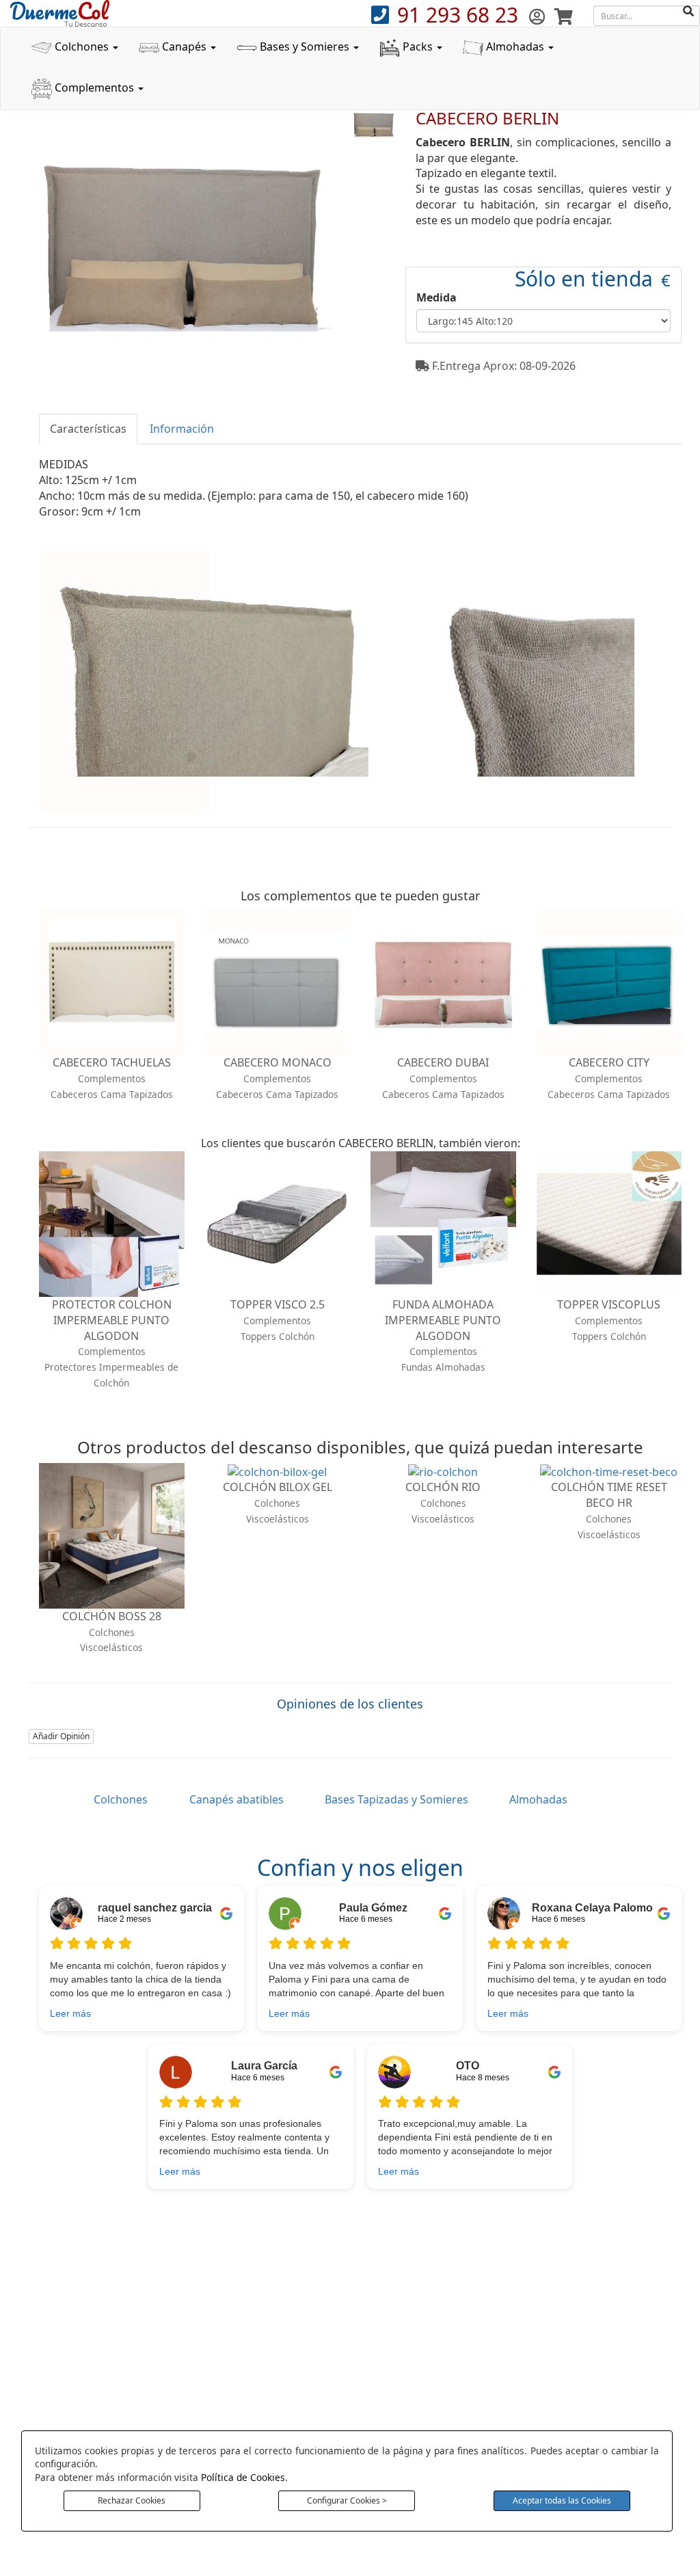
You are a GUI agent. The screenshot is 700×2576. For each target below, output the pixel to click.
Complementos (94, 88)
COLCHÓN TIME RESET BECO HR (609, 1495)
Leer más (70, 2013)
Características (88, 429)
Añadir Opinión (61, 1736)
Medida (436, 297)
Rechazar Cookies (132, 2500)
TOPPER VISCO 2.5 (278, 1304)
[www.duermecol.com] (60, 12)
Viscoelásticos (111, 1647)
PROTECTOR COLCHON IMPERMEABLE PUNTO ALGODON (112, 1320)
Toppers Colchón (278, 1336)
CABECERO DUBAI (443, 1062)
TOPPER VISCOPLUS (609, 1304)
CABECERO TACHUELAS (112, 1062)
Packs (418, 46)
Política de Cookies (243, 2477)
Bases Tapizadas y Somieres (396, 1799)
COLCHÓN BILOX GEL (278, 1487)
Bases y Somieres (305, 46)
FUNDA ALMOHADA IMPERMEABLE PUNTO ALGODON (443, 1320)
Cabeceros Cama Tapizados (112, 1094)
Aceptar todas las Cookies (562, 2500)
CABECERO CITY (609, 1062)
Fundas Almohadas (443, 1367)
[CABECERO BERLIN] (373, 124)
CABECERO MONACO (278, 1062)
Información (182, 429)
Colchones (82, 46)
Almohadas (515, 46)
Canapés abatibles (237, 1799)
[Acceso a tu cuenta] (539, 16)
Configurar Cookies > (347, 2500)
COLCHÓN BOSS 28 (112, 1616)
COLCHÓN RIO (443, 1487)
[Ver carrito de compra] (564, 16)
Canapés (184, 46)
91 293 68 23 (460, 15)
